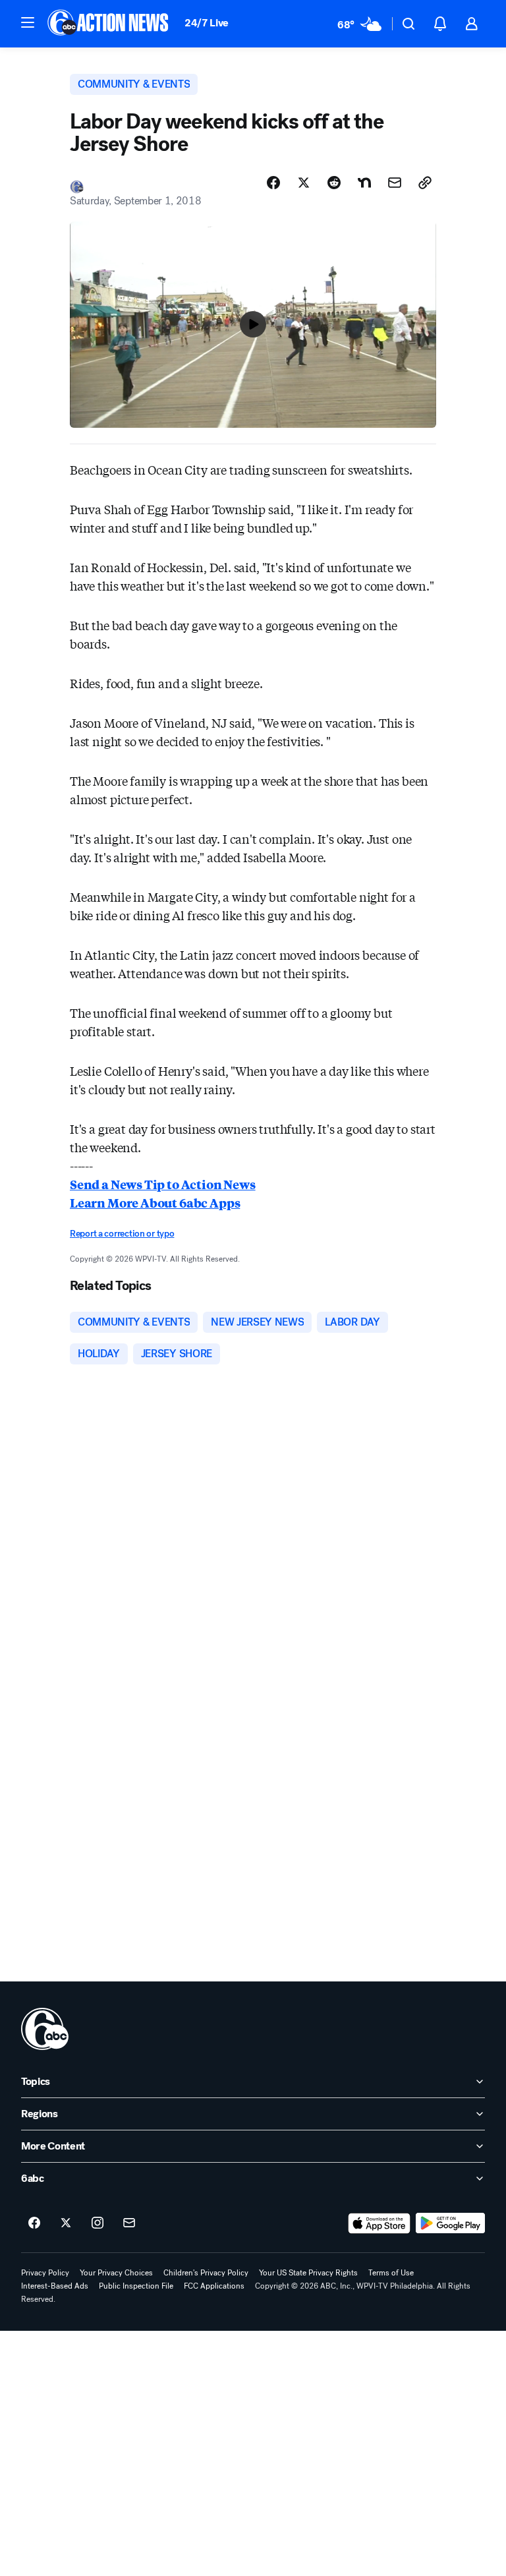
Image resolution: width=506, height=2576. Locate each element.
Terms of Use (391, 2273)
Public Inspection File (136, 2286)
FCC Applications (214, 2286)
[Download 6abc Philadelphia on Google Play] (450, 2223)
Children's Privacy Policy (206, 2273)
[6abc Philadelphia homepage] (109, 24)
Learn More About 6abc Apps (155, 1202)
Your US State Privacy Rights (308, 2273)
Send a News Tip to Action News (163, 1184)
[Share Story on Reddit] (334, 183)
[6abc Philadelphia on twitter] (66, 2223)
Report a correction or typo (122, 1234)
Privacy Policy (45, 2273)
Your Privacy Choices (116, 2273)
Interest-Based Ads (55, 2286)
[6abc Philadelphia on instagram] (98, 2223)
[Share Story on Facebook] (273, 183)
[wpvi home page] (45, 2029)
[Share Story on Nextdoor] (364, 183)
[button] (28, 22)
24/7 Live (207, 23)
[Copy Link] (425, 183)
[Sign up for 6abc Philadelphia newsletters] (129, 2223)
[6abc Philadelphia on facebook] (34, 2223)
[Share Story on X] (304, 183)
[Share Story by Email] (395, 183)
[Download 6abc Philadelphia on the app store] (379, 2223)
